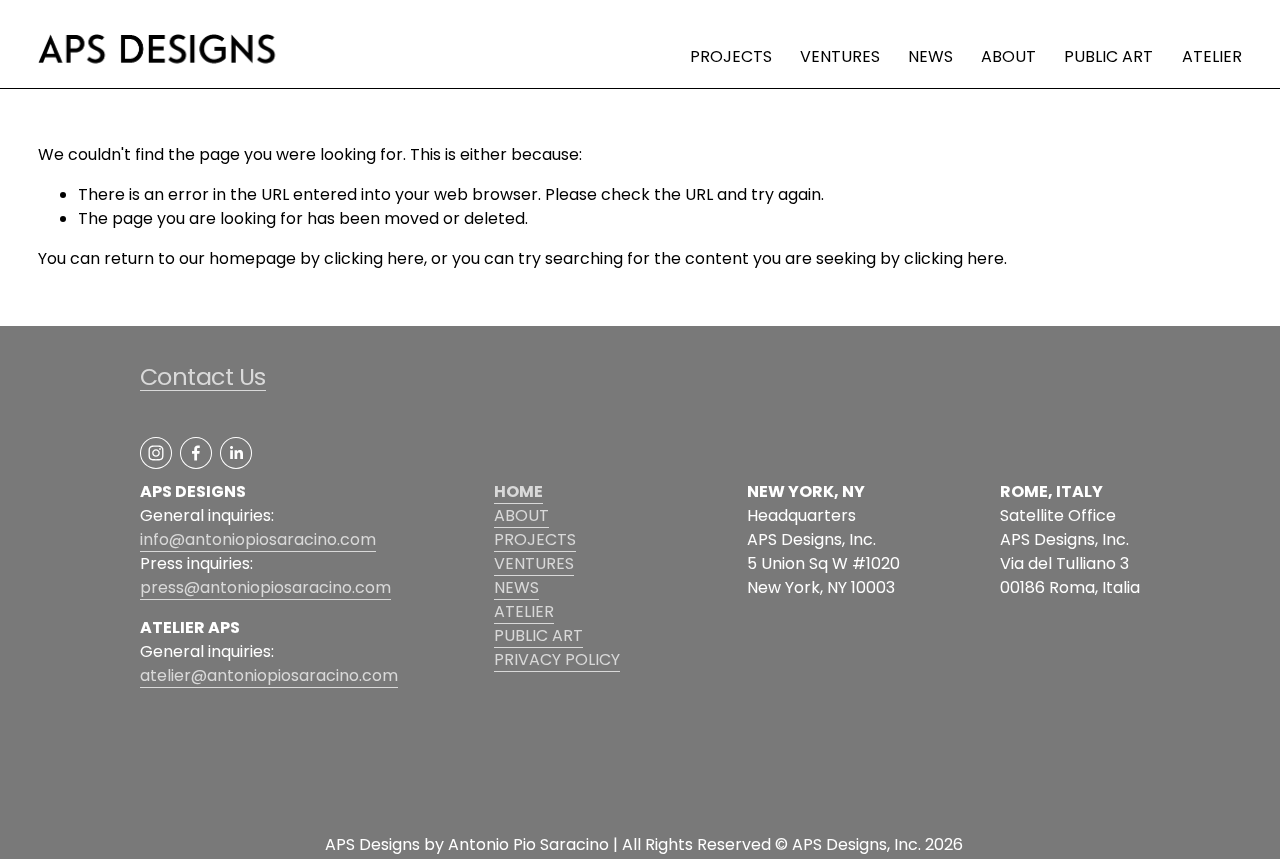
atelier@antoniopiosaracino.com (269, 675)
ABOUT (1008, 56)
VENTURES (840, 56)
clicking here (374, 258)
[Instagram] (156, 453)
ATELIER (1212, 56)
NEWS (930, 56)
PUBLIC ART (1108, 56)
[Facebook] (196, 453)
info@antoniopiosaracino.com (258, 539)
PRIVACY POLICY (557, 659)
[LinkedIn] (236, 453)
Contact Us (203, 377)
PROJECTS (731, 56)
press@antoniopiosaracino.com (265, 587)
